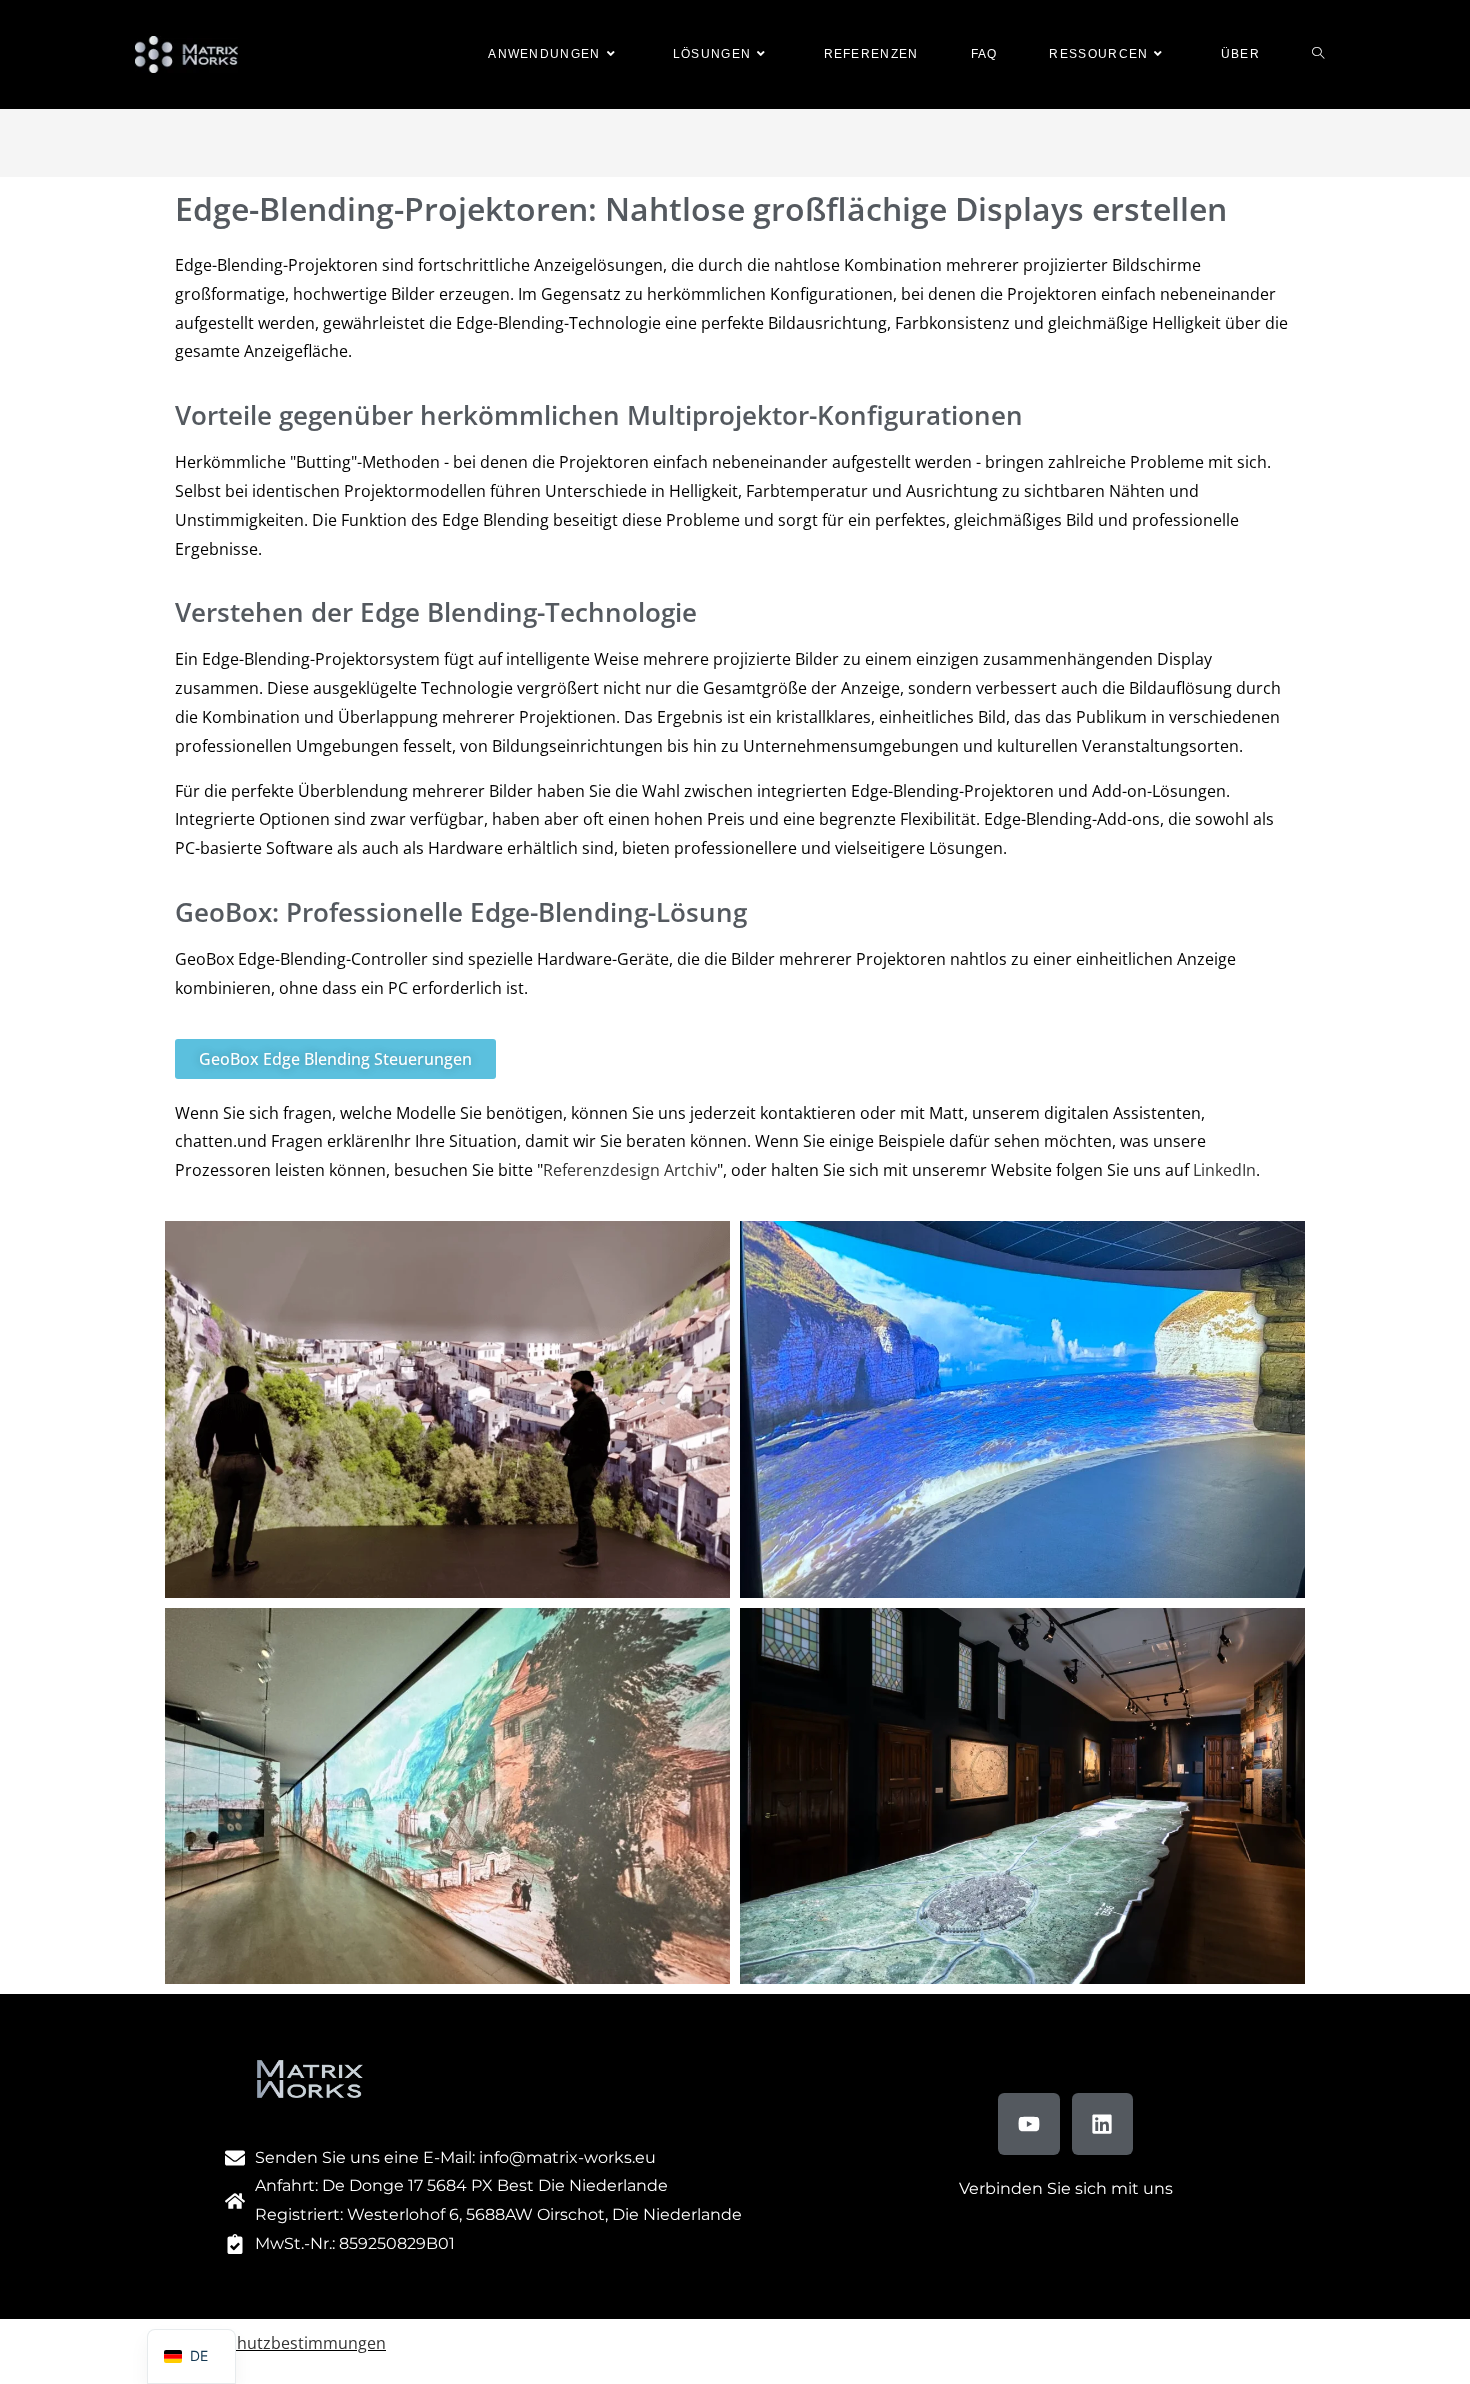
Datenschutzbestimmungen (280, 2343)
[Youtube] (1029, 2124)
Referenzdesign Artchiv (630, 1170)
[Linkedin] (1103, 2124)
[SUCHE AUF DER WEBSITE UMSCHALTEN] (1318, 54)
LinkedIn (1224, 1170)
